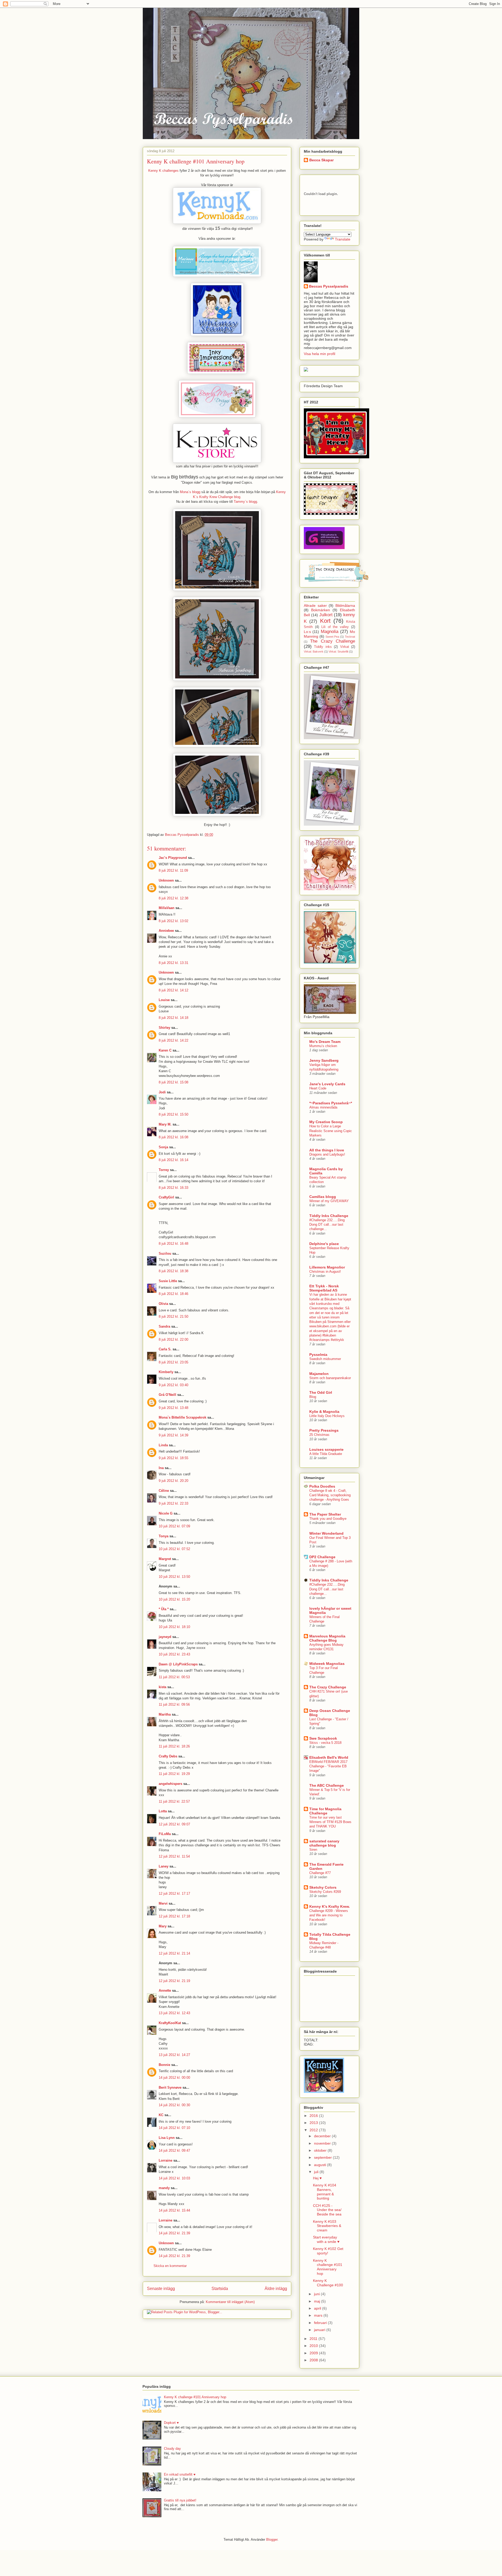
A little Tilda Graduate (326, 1454)
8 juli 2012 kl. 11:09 (173, 870)
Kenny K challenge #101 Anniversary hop (328, 2267)
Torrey (164, 1170)
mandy (164, 2188)
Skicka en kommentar (170, 2266)
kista (162, 1687)
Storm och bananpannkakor (330, 1378)
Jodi (162, 1092)
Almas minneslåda (323, 1107)
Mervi (163, 1903)
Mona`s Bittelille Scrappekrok (182, 1417)
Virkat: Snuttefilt (338, 652)
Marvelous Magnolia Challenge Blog (327, 1638)
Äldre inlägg (276, 2289)
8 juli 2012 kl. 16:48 (173, 1244)
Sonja (163, 1147)
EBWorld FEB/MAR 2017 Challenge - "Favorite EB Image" (328, 1766)
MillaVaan (167, 908)
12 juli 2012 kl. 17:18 (174, 1916)
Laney (164, 1866)
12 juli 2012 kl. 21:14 (174, 1953)
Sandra (164, 1326)
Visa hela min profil (320, 354)
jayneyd (165, 1637)
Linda (163, 1445)
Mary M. (165, 1124)
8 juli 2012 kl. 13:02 (173, 921)
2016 (314, 2116)
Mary (163, 1926)
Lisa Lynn (167, 2138)
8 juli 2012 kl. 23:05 (173, 1362)
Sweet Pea (332, 637)
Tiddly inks (323, 647)
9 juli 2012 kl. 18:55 (173, 1458)
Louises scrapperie (326, 1449)
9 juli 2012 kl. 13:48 (173, 1408)
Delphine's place (324, 1244)
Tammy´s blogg (245, 502)
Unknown (166, 880)
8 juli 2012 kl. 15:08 (173, 1082)
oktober (321, 2150)
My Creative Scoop (326, 1122)
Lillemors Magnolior (327, 1267)
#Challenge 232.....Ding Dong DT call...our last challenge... (327, 1225)
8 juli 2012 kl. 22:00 (173, 1340)
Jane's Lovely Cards (327, 1084)
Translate (343, 239)
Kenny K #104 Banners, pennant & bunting (325, 2192)
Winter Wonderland (326, 1533)
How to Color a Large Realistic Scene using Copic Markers (331, 1131)
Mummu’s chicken (323, 1046)
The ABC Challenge (327, 1785)
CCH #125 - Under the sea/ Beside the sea (327, 2210)
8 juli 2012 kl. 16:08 (173, 1137)
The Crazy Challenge (333, 641)
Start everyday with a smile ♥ (326, 2239)
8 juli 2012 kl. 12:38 (173, 898)
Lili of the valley (335, 627)
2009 (314, 2353)
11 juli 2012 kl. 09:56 (174, 1704)
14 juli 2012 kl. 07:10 (174, 2128)
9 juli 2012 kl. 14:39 (173, 1435)
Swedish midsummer (325, 1359)
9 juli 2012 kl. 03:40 (173, 1385)
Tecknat (350, 637)
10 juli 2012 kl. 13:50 (174, 1577)
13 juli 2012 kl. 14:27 (174, 2055)
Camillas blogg (323, 1197)
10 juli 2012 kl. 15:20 (174, 1599)
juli (317, 2172)
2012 (314, 2130)
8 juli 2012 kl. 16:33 (173, 1188)
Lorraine (166, 2160)
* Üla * (164, 1609)
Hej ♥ (317, 2178)
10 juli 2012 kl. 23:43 (174, 1654)
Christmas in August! (325, 1272)
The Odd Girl (321, 1392)
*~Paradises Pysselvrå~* (331, 1103)
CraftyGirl (166, 1197)
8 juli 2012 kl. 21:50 (173, 1316)
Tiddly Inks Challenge (329, 1216)
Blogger (272, 2540)
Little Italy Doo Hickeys (327, 1416)
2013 (314, 2123)
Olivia (163, 1304)
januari (320, 2330)
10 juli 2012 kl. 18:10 (174, 1627)
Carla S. (165, 1349)
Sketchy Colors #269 (325, 1892)
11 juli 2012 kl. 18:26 (174, 1746)
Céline (164, 1491)
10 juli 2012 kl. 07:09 (174, 1526)
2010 (314, 2346)
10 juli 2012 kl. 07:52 (174, 1549)
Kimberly (166, 1372)
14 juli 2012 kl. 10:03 (174, 2178)
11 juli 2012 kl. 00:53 (174, 1677)
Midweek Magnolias (327, 1664)
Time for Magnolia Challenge (325, 1811)
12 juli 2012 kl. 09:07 (174, 1824)
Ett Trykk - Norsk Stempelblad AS (324, 1288)
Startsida (220, 2289)
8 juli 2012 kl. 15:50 (173, 1114)
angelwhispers (170, 1784)
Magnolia (330, 632)
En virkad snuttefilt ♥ (180, 2474)
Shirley (164, 1028)
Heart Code (318, 1088)
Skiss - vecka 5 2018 (325, 1743)
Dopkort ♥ (171, 2423)
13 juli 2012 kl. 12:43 (174, 2013)
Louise (164, 1000)
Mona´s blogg (190, 492)
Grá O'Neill (167, 1395)
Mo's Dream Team (325, 1042)
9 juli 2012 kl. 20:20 (173, 1481)
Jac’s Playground (173, 858)
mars (319, 2315)
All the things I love (327, 1150)
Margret (165, 1559)
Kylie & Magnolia (324, 1412)
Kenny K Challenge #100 (328, 2283)
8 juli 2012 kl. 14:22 (173, 1040)
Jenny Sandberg (324, 1060)
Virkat (345, 647)
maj (318, 2301)
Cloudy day (172, 2449)
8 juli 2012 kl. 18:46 (173, 1294)
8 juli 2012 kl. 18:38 (173, 1271)
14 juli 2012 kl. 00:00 (174, 2078)
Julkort (326, 615)
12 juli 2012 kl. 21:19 (174, 1981)
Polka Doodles (322, 1486)
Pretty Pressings (324, 1430)
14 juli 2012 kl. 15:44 (174, 2210)
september (323, 2157)
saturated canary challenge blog (324, 1843)
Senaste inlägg (161, 2289)
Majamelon (319, 1374)
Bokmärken (321, 610)
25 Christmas (319, 1435)
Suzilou (165, 1253)
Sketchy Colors (323, 1887)
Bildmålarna (345, 606)
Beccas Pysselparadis (329, 286)
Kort (325, 621)
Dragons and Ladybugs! (327, 1154)
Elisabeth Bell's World (329, 1757)
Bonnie (164, 2065)
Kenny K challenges (163, 171)
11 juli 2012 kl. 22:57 (174, 1801)
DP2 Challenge (322, 1557)
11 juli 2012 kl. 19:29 (174, 1774)
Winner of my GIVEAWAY (329, 1201)
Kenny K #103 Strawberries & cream (327, 2226)
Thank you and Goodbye (328, 1519)
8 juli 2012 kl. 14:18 (173, 1018)
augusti (321, 2165)
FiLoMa (165, 1834)
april (318, 2308)
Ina (161, 1468)
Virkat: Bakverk (314, 652)
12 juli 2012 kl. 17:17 (174, 1894)
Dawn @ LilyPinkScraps (178, 1664)
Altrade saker (315, 606)
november (323, 2143)
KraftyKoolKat (170, 2023)
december (323, 2136)
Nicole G (166, 1513)
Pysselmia (318, 1355)
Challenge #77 (320, 1873)
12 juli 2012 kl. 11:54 (174, 1856)
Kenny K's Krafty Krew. (330, 1906)
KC (161, 2115)
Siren (313, 1850)
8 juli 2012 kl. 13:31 (173, 963)
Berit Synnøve (170, 2087)
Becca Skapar (321, 160)
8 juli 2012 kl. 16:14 (173, 1160)
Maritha (165, 1714)
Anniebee (166, 931)
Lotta (163, 1811)
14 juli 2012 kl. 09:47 (174, 2151)
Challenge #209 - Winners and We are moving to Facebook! (329, 1915)
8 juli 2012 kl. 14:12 (173, 990)
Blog (313, 1397)
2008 (314, 2360)
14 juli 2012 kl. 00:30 (174, 2105)
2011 (314, 2339)
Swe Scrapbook (323, 1738)
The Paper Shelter (325, 1514)
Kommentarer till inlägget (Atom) (230, 2302)
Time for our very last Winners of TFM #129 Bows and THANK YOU (330, 1822)
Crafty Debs (168, 1756)
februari (321, 2323)
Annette (165, 1990)
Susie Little (168, 1281)
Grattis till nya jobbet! (180, 2500)
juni (317, 2294)
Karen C (165, 1050)
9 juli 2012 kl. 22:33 (173, 1503)
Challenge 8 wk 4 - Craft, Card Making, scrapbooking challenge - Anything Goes (330, 1495)
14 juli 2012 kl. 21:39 (174, 2233)
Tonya (164, 1536)
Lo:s (307, 632)
